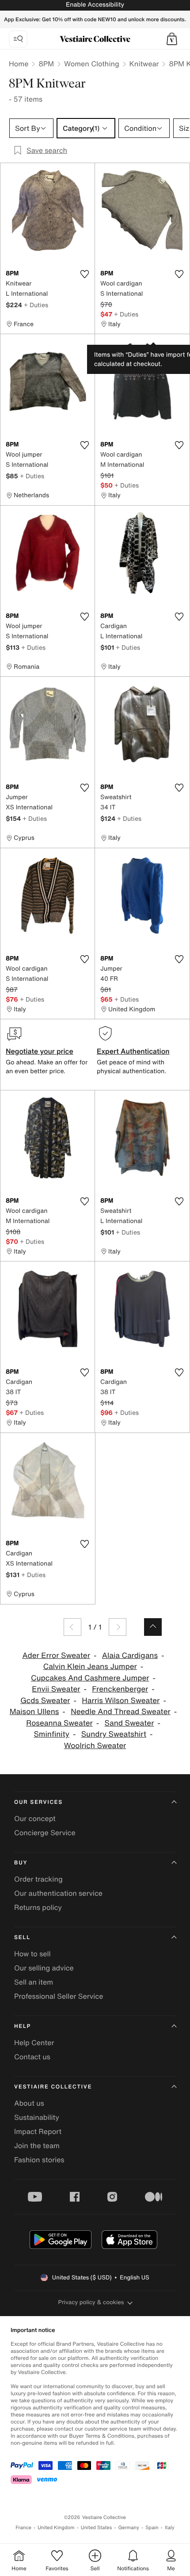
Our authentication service (58, 1893)
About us (29, 2103)
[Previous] (72, 1627)
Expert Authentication (133, 1051)
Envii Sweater (56, 1689)
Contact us (32, 2057)
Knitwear (144, 64)
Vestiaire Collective (53, 2087)
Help (23, 2026)
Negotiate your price (40, 1051)
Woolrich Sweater (95, 1746)
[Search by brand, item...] (18, 39)
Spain (152, 2528)
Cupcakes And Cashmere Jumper (90, 1678)
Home (19, 64)
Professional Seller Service (59, 1996)
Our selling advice (44, 1968)
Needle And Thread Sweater (121, 1712)
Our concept (35, 1818)
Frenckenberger (120, 1689)
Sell (22, 1938)
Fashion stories (39, 2160)
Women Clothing (92, 64)
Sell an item (34, 1982)
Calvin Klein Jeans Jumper (90, 1667)
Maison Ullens (34, 1712)
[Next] (118, 1627)
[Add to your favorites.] (84, 274)
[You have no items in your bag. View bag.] (172, 39)
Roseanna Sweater (59, 1723)
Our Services (38, 1802)
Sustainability (37, 2117)
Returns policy (38, 1907)
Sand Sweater (129, 1723)
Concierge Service (45, 1833)
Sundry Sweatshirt (114, 1734)
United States (97, 2528)
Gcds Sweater (45, 1701)
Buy (21, 1863)
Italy (170, 2528)
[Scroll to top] (153, 1627)
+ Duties (36, 305)
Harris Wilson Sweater (121, 1701)
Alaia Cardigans (130, 1656)
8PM (46, 64)
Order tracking (38, 1879)
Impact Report (38, 2131)
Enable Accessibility (95, 5)
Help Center (34, 2043)
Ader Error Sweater (56, 1656)
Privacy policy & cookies (91, 2302)
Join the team (37, 2145)
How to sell (32, 1954)
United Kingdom (56, 2528)
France (23, 2528)
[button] (172, 39)
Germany (129, 2528)
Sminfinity (51, 1734)
